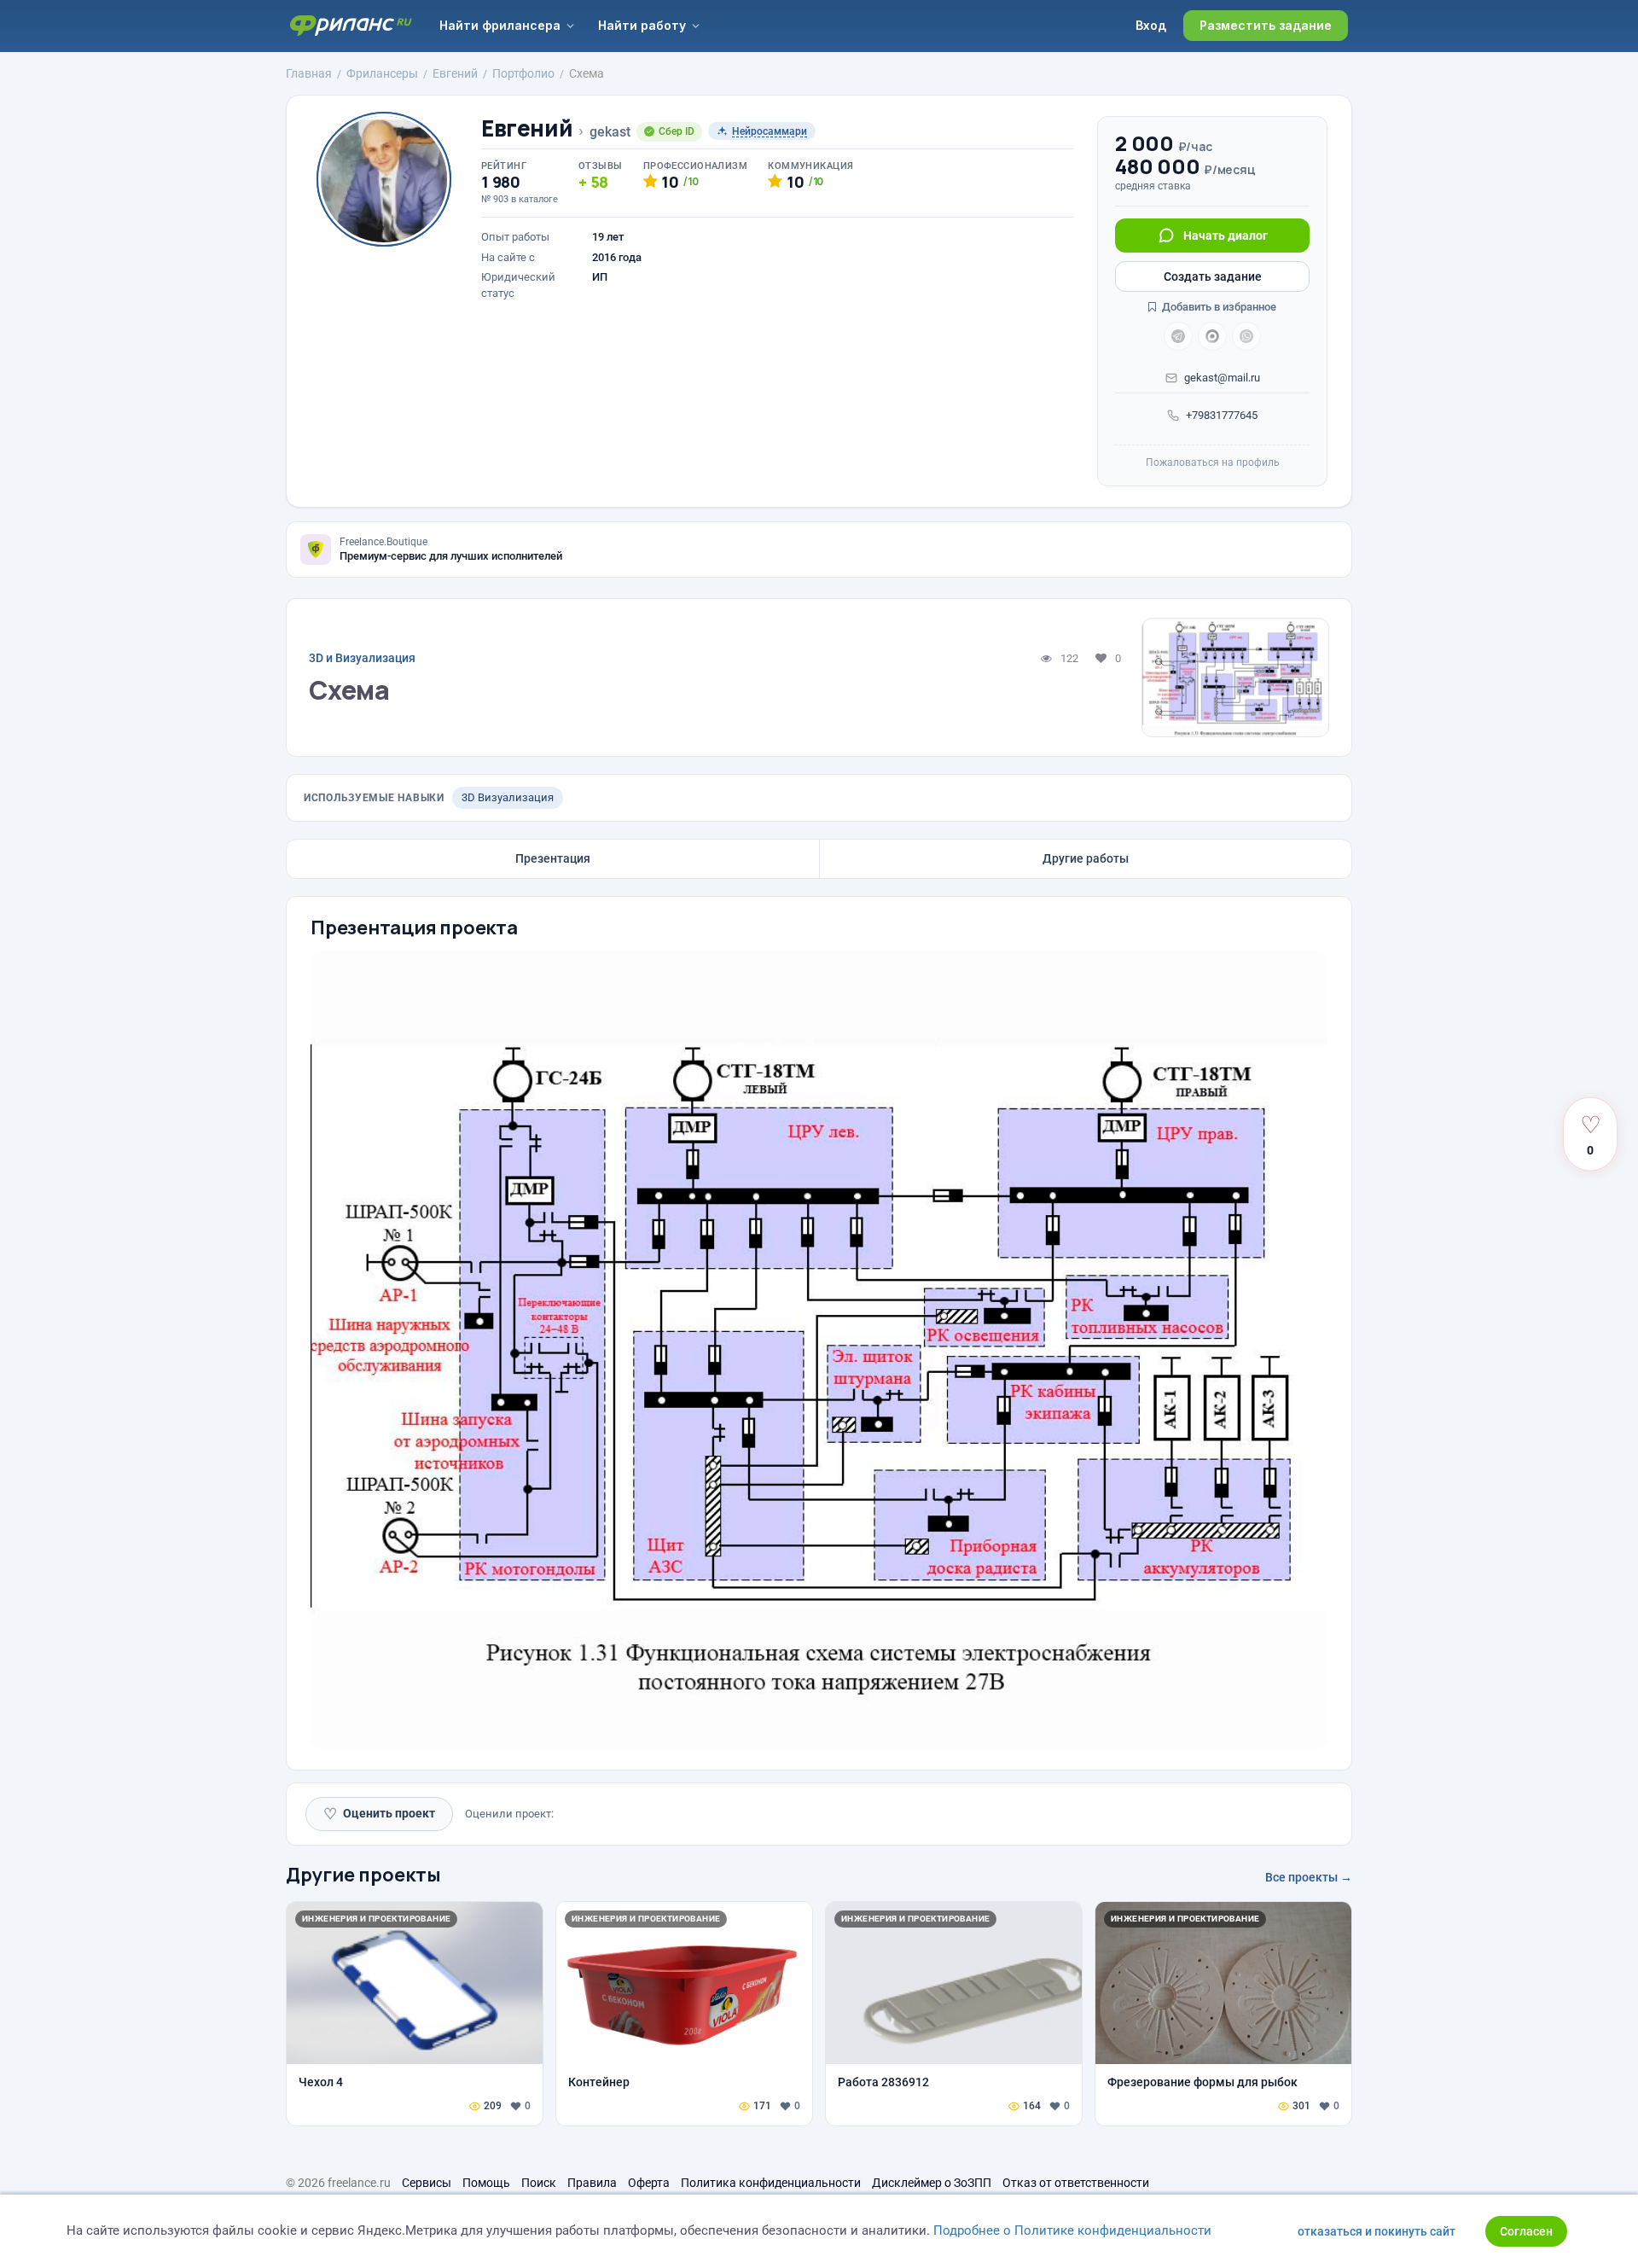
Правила (592, 2183)
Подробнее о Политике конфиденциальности (1072, 2230)
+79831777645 (1222, 415)
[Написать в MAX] (1212, 336)
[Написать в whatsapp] (1246, 336)
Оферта (649, 2183)
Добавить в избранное (1218, 307)
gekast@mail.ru (1222, 378)
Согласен (1526, 2231)
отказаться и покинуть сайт (1377, 2231)
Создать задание (1213, 276)
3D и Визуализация (362, 658)
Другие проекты (363, 1875)
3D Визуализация (508, 797)
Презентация (553, 858)
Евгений (527, 128)
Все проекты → (1309, 1877)
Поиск (539, 2183)
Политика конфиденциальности (771, 2183)
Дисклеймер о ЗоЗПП (932, 2183)
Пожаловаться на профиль (1213, 462)
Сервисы (427, 2183)
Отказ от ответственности (1076, 2183)
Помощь (486, 2183)
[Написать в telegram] (1178, 336)
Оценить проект (379, 1814)
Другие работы (1086, 858)
